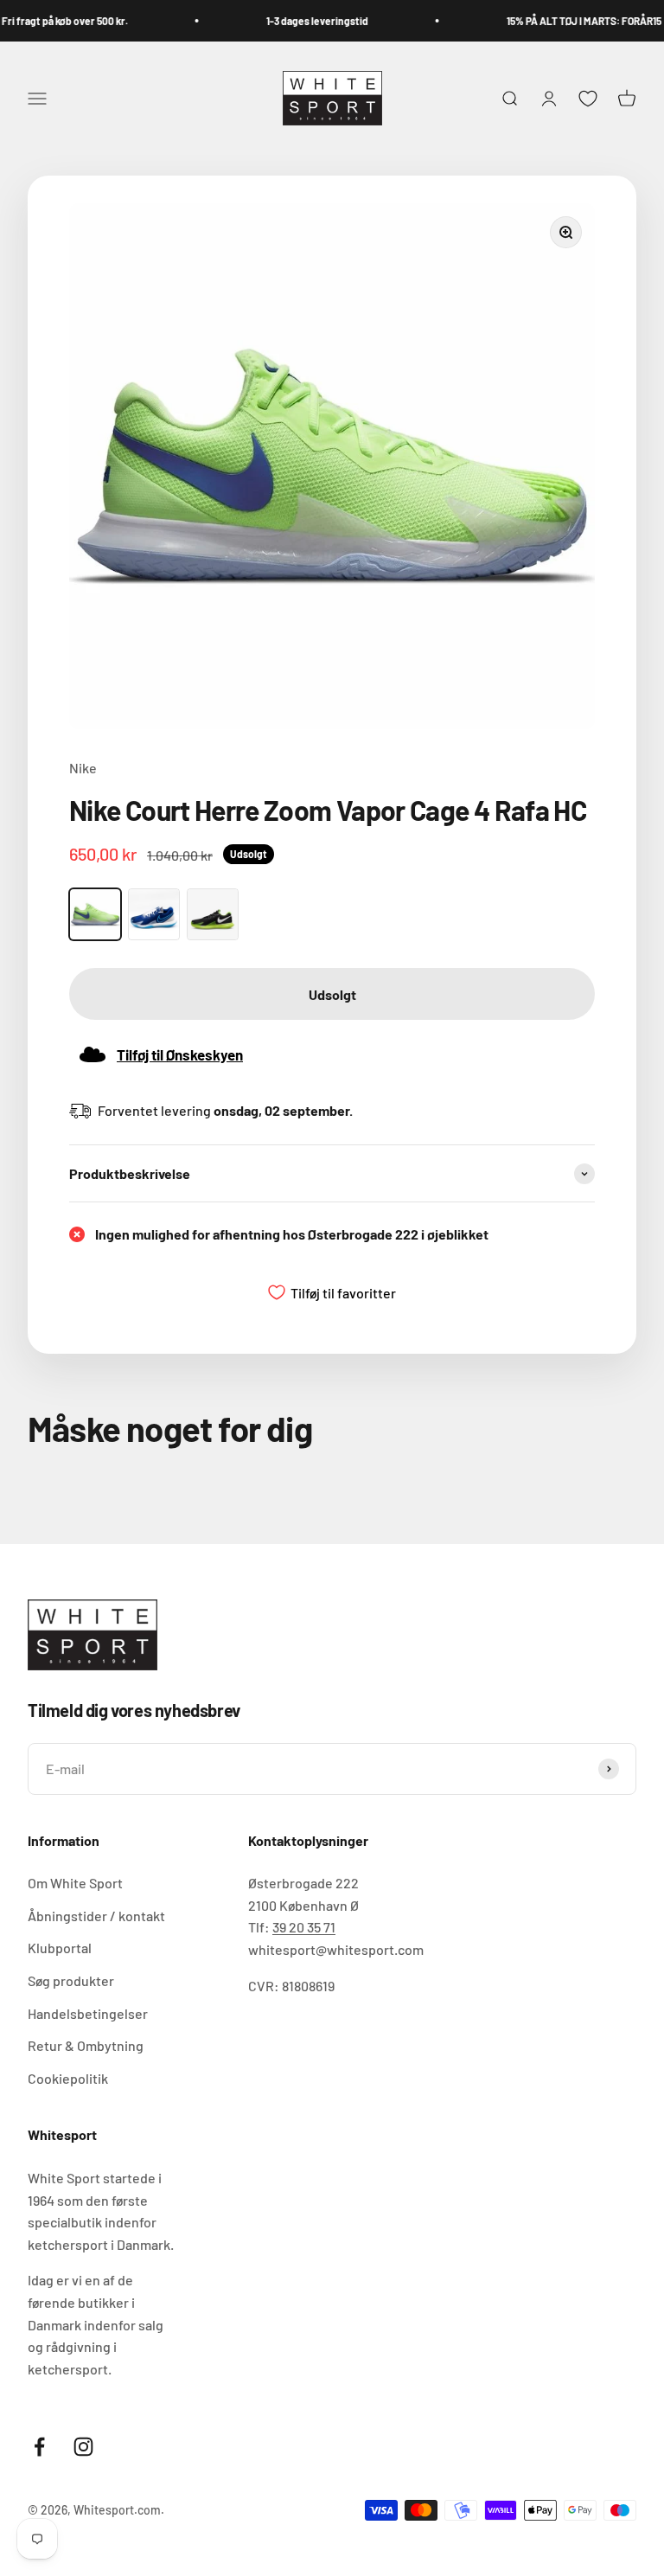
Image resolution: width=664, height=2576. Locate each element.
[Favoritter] (588, 99)
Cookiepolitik (68, 2078)
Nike (83, 768)
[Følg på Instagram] (83, 2447)
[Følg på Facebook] (39, 2447)
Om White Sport (75, 1883)
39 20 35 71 (304, 1927)
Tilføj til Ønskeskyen (180, 1054)
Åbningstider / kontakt (96, 1916)
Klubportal (60, 1948)
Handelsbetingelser (88, 2013)
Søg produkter (71, 1980)
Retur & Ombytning (86, 2045)
